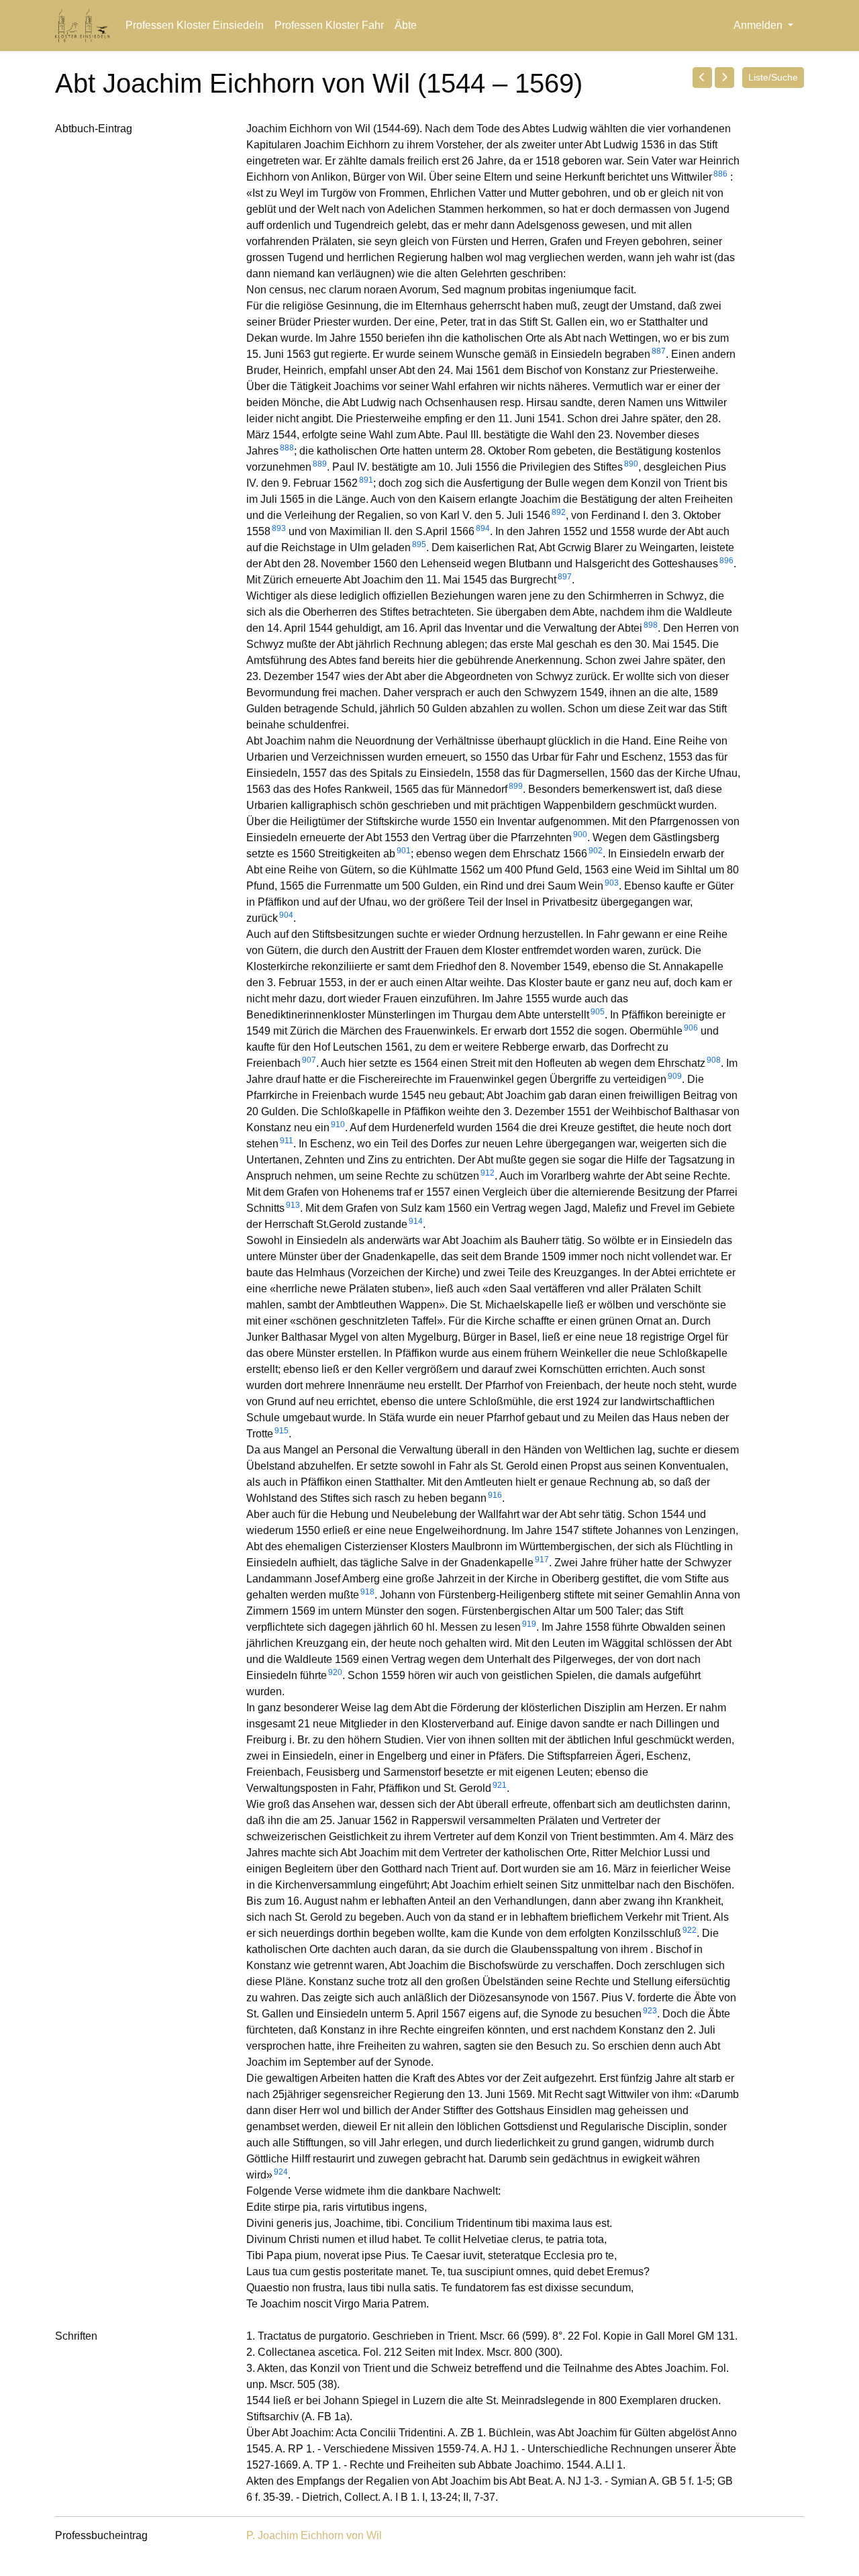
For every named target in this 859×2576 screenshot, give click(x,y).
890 (631, 464)
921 (500, 1785)
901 (404, 851)
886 (720, 174)
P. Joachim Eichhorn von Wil (314, 2535)
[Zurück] (702, 77)
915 (282, 1431)
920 (335, 1672)
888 (287, 448)
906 (691, 1028)
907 (309, 1060)
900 (580, 834)
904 (286, 915)
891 (366, 480)
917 (542, 1560)
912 (488, 1173)
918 (367, 1592)
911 (287, 1141)
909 (675, 1076)
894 (483, 528)
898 (651, 625)
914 (416, 1221)
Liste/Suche (773, 77)
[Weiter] (724, 77)
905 (598, 1012)
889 (320, 464)
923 (650, 2011)
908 (714, 1060)
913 (293, 1205)
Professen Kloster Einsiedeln (195, 25)
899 (516, 786)
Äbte (406, 25)
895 (419, 544)
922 (690, 1930)
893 (279, 528)
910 (338, 1125)
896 (726, 561)
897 (565, 577)
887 (659, 351)
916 (495, 1495)
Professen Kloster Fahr (329, 25)
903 (612, 883)
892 (559, 512)
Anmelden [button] (759, 25)
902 (596, 851)
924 (281, 2172)
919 (529, 1624)
